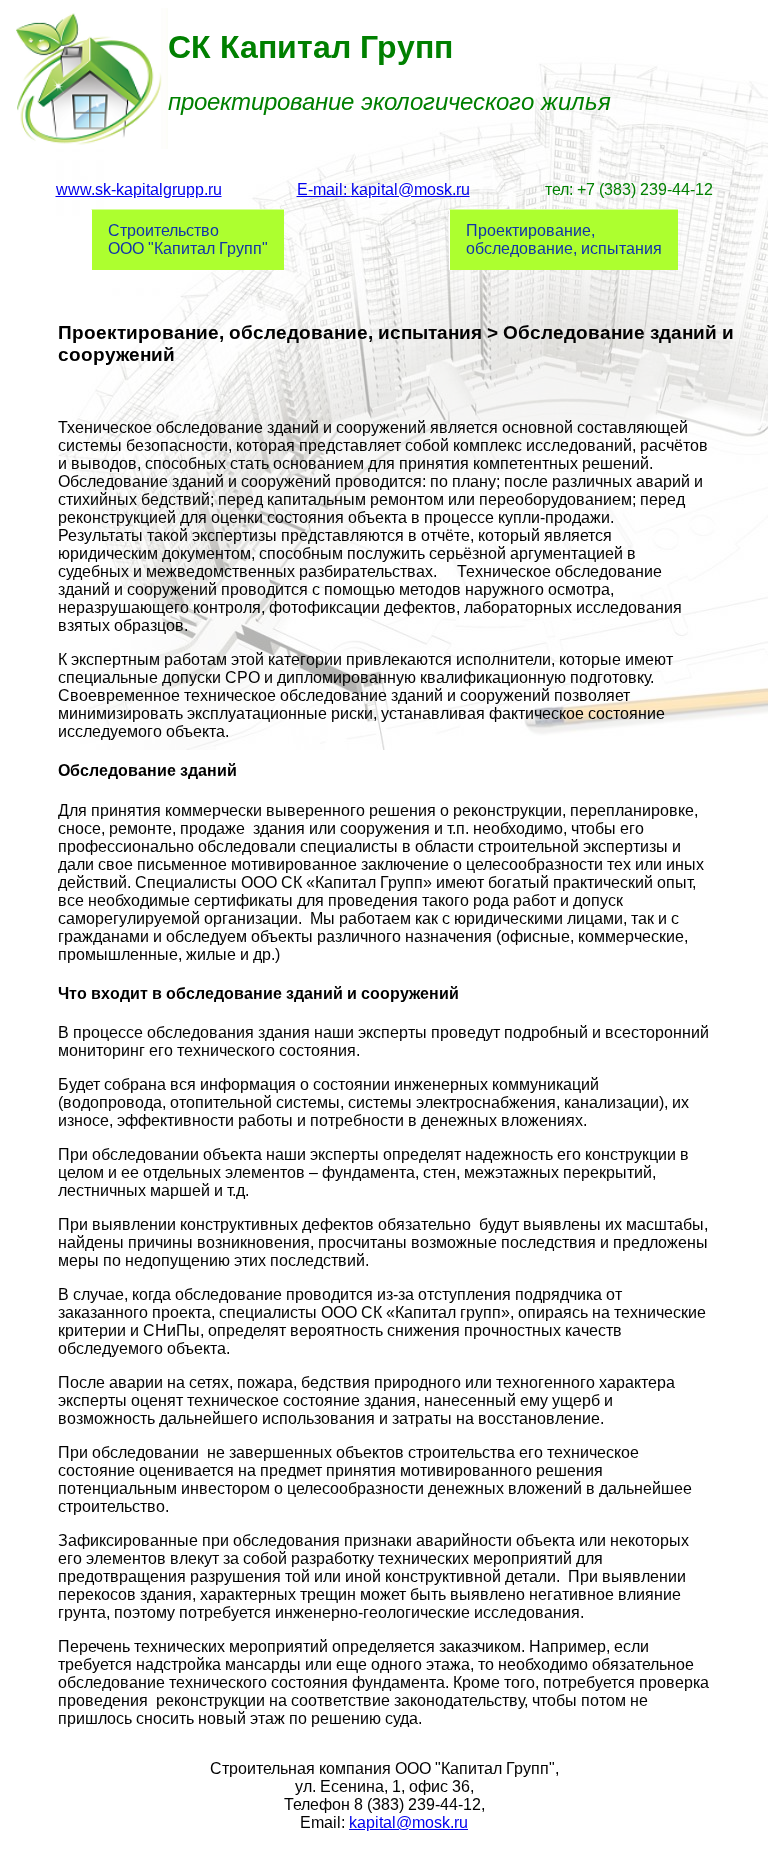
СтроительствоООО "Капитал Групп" (188, 239)
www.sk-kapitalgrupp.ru (139, 189)
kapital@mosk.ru (408, 1822)
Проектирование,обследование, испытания (564, 239)
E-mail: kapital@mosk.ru (383, 189)
